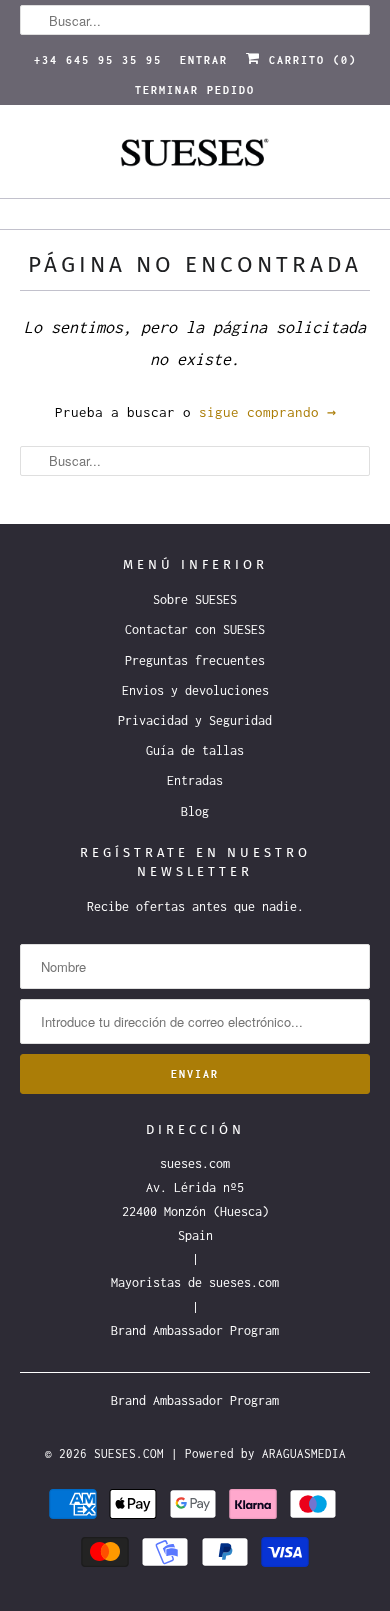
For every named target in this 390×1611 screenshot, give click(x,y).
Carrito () (309, 60)
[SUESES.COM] (195, 159)
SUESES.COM (129, 1453)
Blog (195, 811)
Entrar (204, 60)
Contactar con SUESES (195, 629)
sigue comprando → (267, 412)
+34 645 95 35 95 (98, 60)
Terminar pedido (195, 90)
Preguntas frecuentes (195, 660)
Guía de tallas (195, 750)
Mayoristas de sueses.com (195, 1282)
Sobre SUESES (195, 599)
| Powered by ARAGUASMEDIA (258, 1453)
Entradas (195, 780)
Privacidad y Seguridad (195, 720)
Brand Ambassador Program (195, 1330)
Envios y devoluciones (195, 690)
